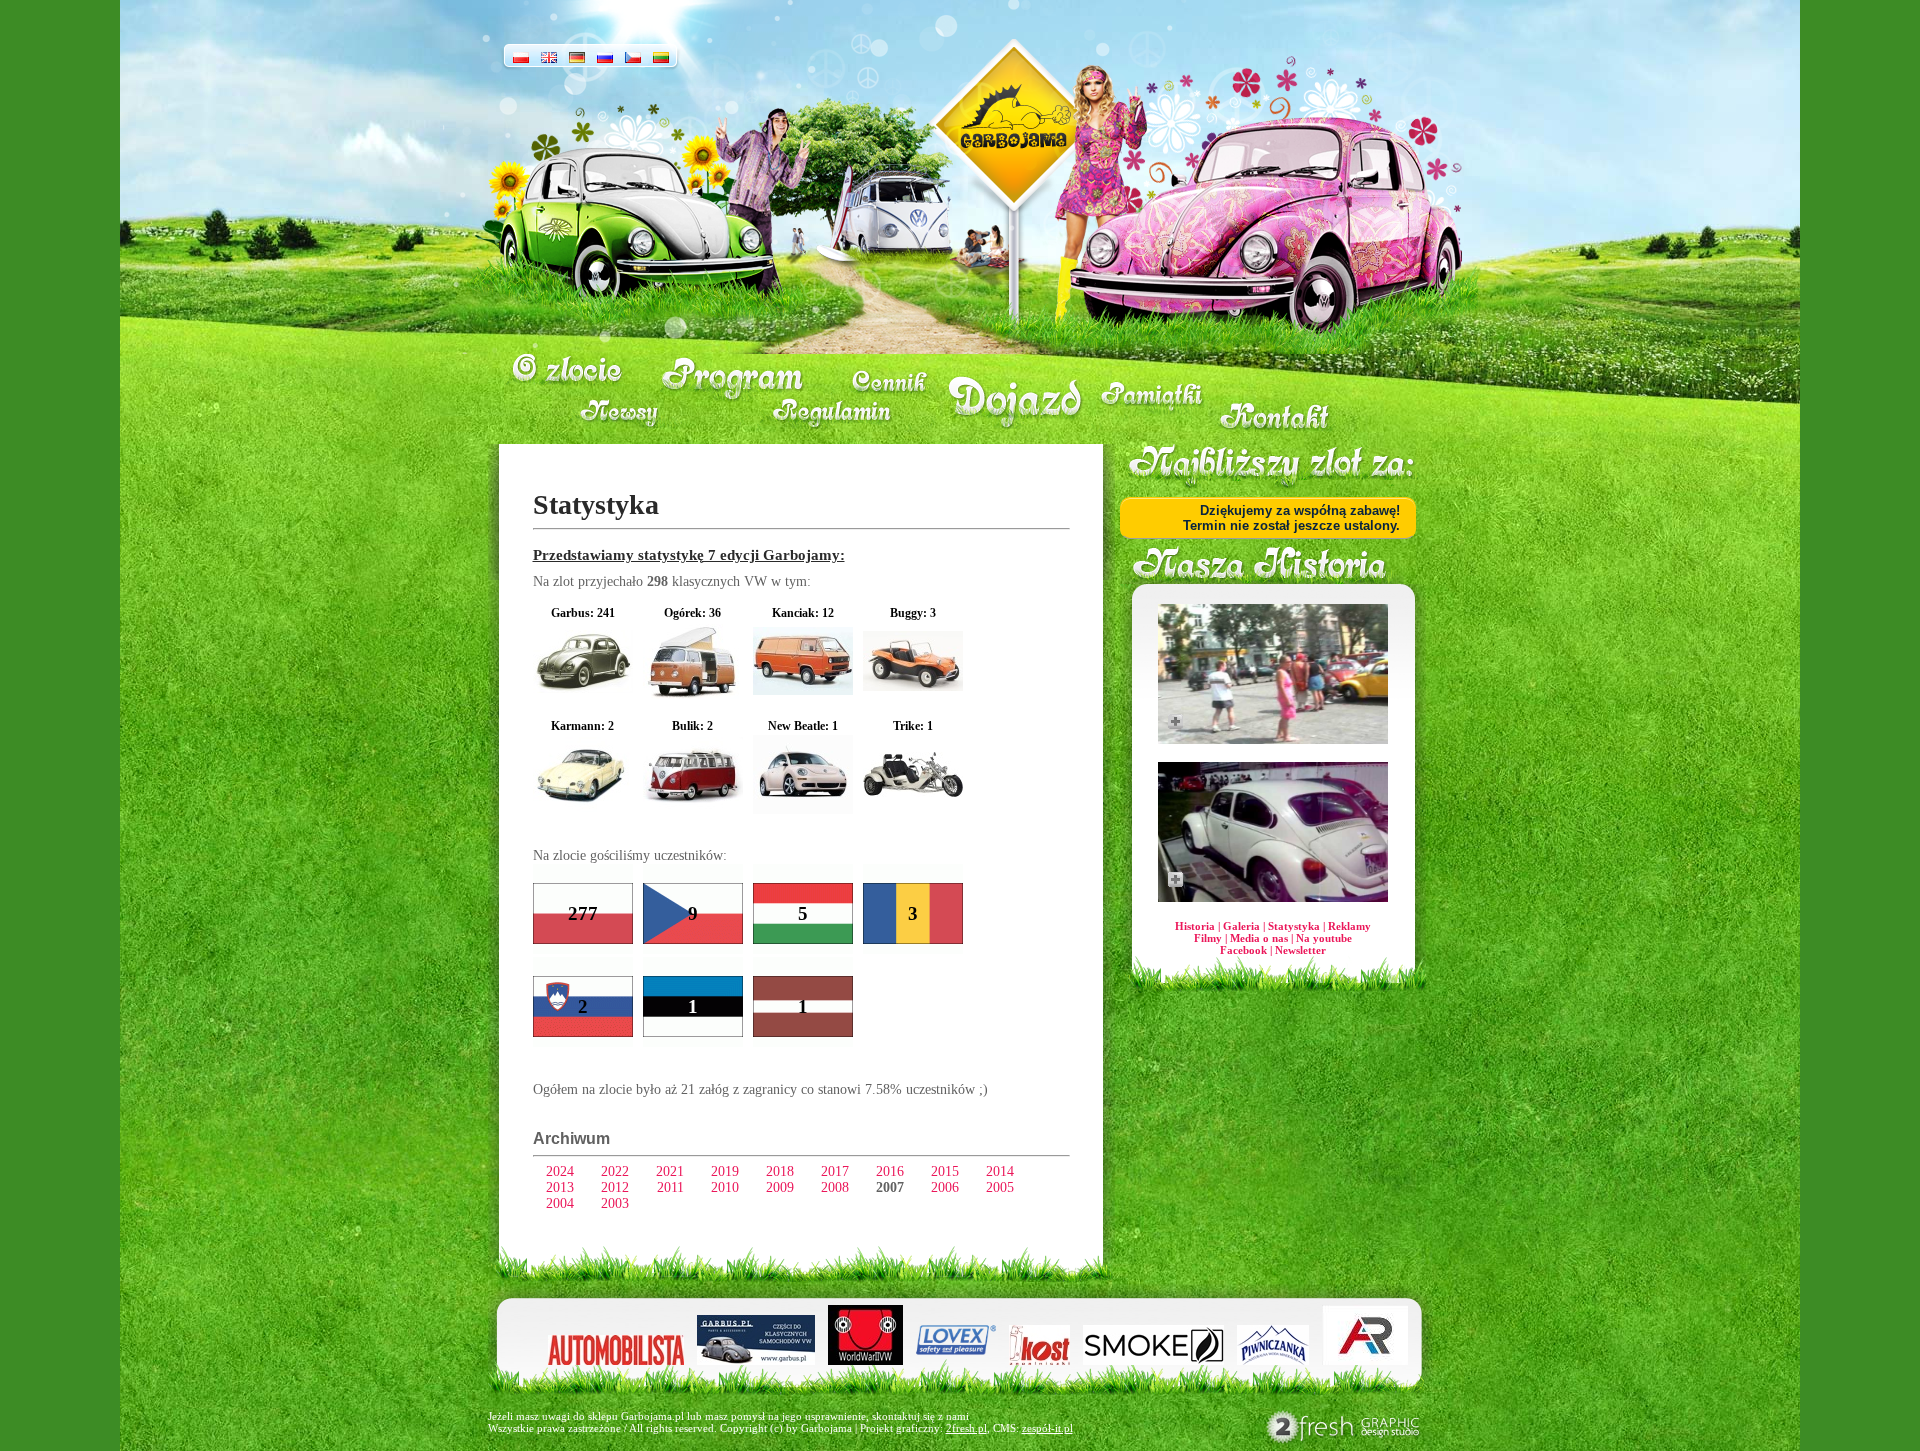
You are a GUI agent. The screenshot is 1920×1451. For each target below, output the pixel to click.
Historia (1195, 926)
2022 (615, 1171)
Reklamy (1349, 926)
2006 (945, 1187)
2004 (560, 1203)
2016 (890, 1171)
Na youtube (1324, 938)
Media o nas (1259, 938)
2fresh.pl (966, 1428)
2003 (615, 1203)
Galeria (1241, 926)
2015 (945, 1171)
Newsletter (1300, 950)
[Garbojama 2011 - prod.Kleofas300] (1273, 832)
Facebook (1243, 950)
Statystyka (1294, 926)
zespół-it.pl (1047, 1428)
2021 (670, 1171)
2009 (780, 1187)
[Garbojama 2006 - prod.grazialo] (1273, 674)
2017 (835, 1171)
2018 (780, 1171)
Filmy (1208, 938)
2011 (670, 1187)
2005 (1000, 1187)
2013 (560, 1187)
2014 (1000, 1171)
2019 (725, 1171)
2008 (835, 1187)
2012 (615, 1187)
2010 (725, 1187)
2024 (560, 1171)
